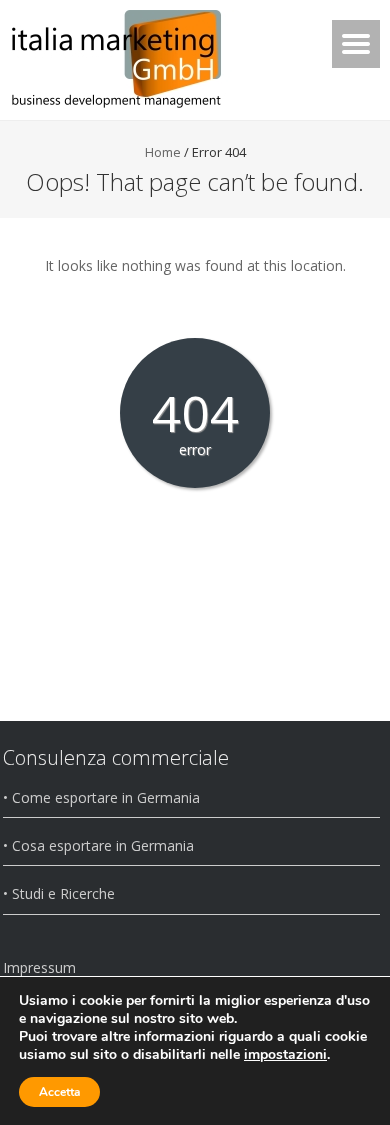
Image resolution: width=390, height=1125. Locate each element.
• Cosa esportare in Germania (98, 845)
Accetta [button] (59, 1092)
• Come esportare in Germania (101, 797)
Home (163, 152)
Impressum (39, 967)
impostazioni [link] (285, 1054)
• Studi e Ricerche (59, 893)
